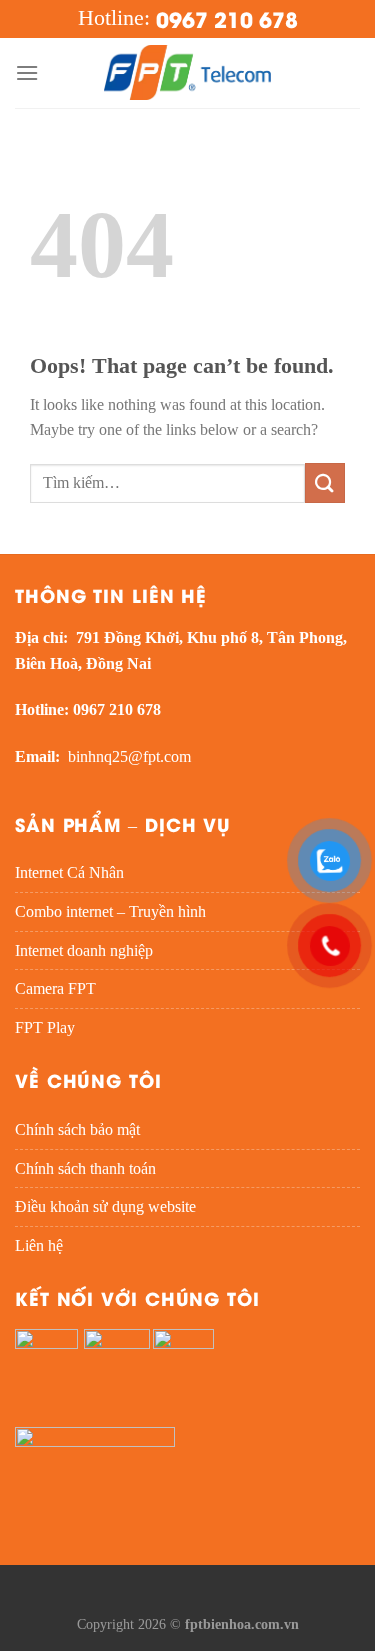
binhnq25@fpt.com (129, 756)
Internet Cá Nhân (69, 872)
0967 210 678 (227, 18)
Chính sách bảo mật (77, 1129)
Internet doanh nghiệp (84, 950)
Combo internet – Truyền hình (110, 911)
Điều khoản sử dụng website (105, 1206)
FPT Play (45, 1027)
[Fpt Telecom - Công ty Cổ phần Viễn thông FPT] (188, 72)
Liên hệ (39, 1245)
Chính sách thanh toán (85, 1168)
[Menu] (27, 72)
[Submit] (325, 482)
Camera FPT (55, 988)
